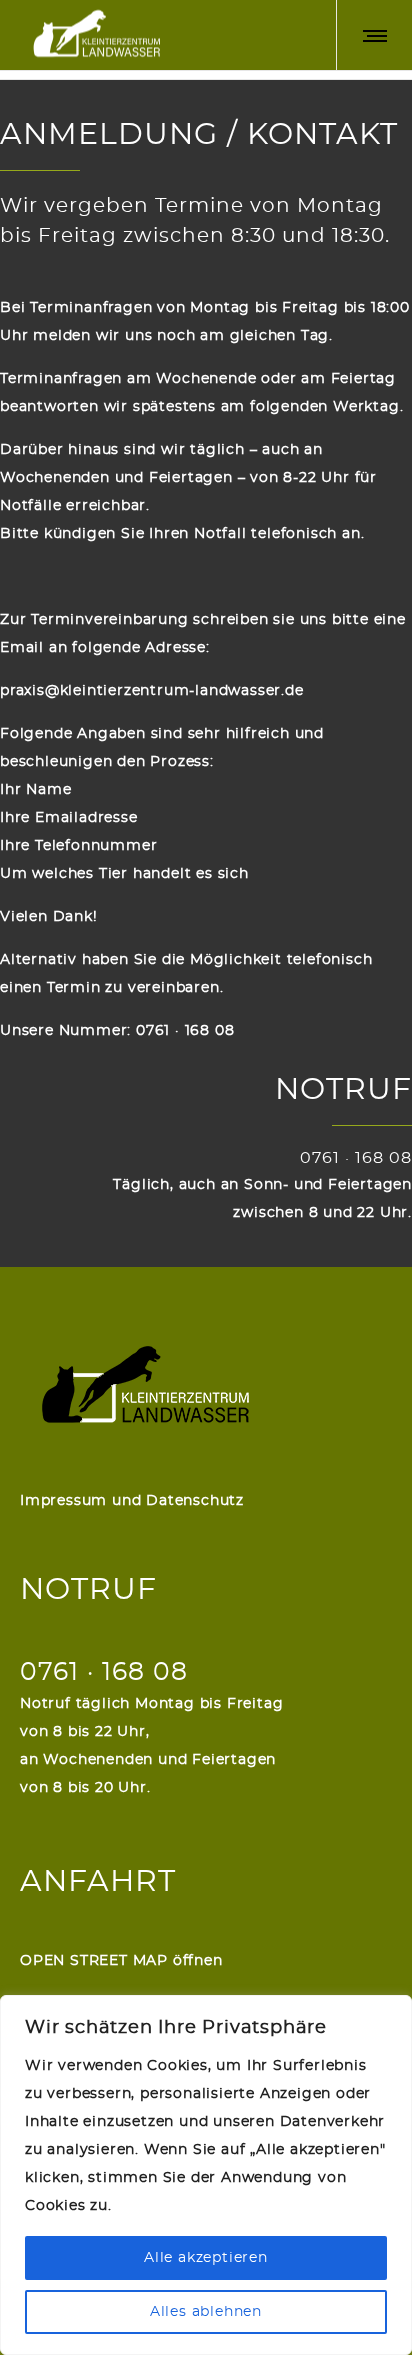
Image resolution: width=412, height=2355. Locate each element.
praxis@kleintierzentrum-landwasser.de (152, 691)
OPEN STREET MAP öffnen (121, 1961)
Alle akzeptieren (206, 2258)
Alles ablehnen (206, 2312)
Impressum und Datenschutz (132, 1501)
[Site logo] (95, 35)
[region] (206, 2175)
